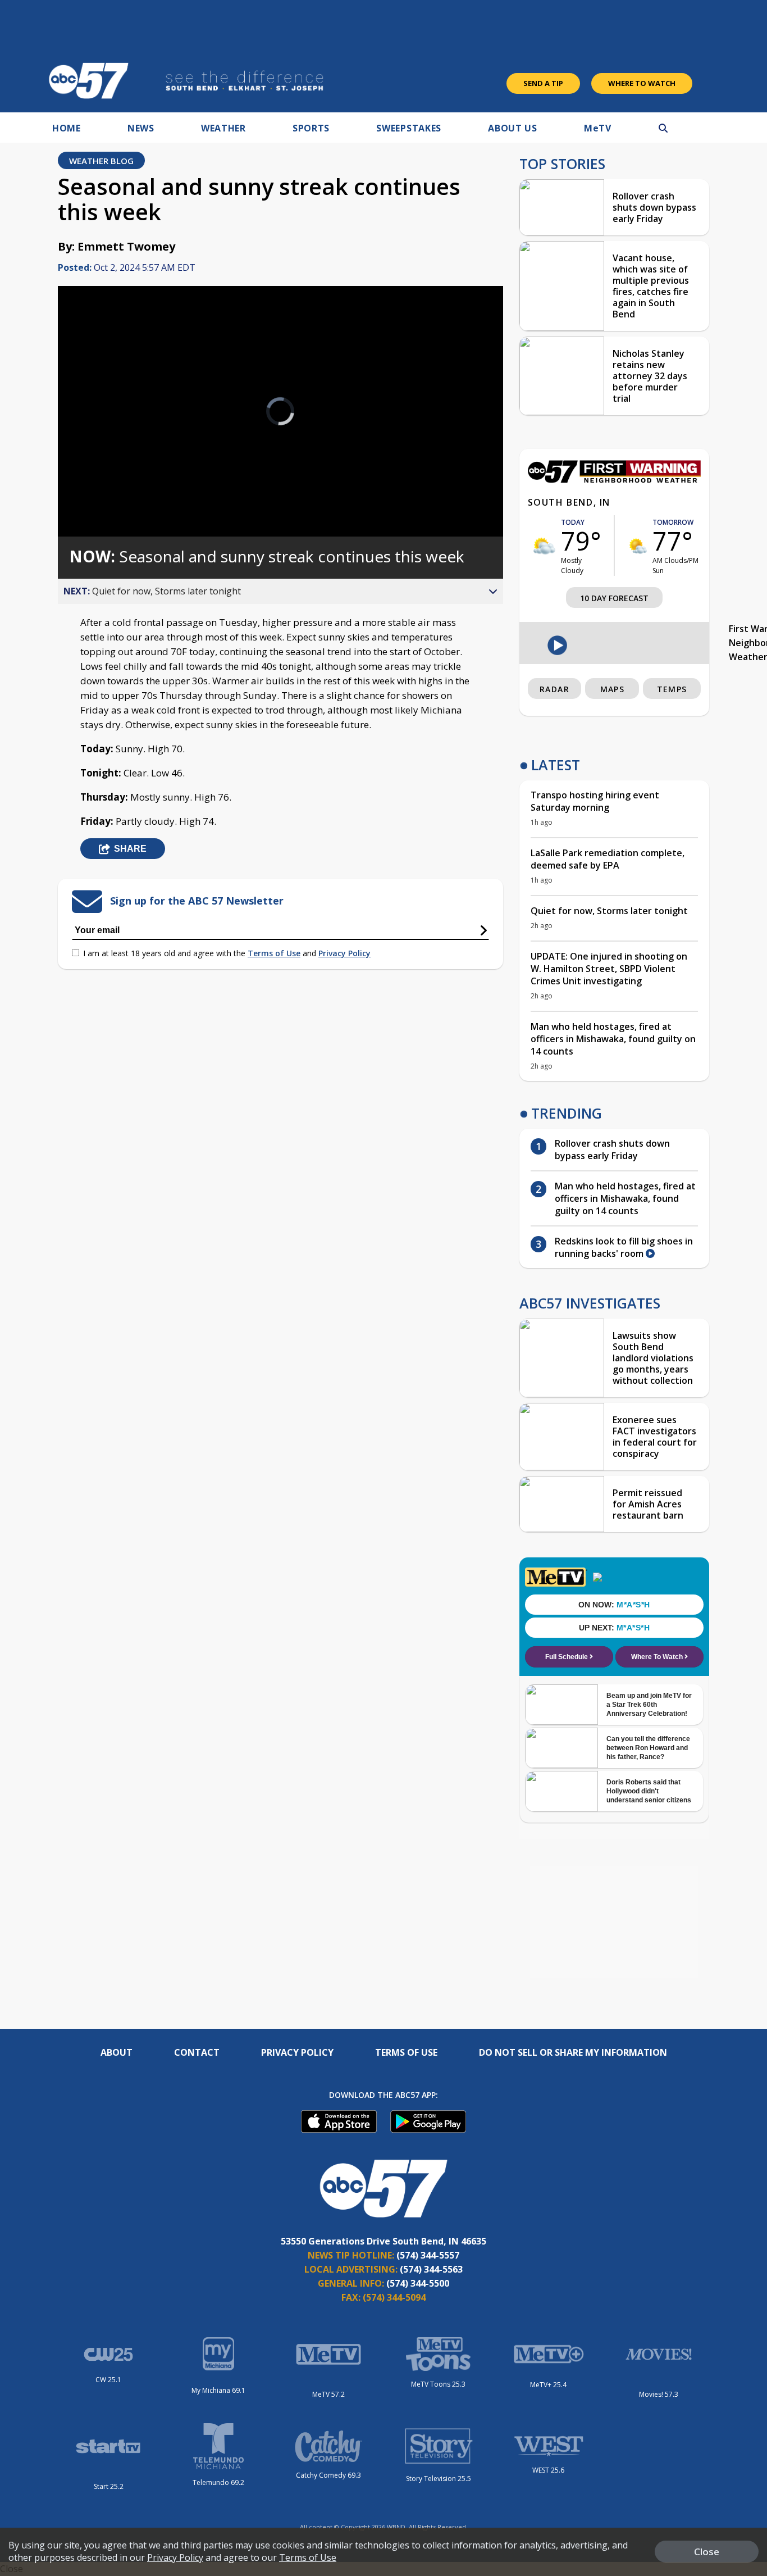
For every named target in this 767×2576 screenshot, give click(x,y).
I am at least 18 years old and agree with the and (227, 953)
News (141, 128)
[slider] (98, 488)
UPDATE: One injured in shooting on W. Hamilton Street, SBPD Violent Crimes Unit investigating (609, 969)
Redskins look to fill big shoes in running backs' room (624, 1247)
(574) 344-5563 (431, 2269)
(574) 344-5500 (418, 2283)
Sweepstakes (409, 128)
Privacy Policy (344, 953)
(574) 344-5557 (428, 2255)
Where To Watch (642, 83)
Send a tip (543, 83)
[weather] (544, 546)
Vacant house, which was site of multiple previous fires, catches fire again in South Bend (651, 286)
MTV (598, 128)
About (117, 2052)
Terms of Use (274, 953)
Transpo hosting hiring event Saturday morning (595, 801)
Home (67, 128)
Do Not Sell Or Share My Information (573, 2052)
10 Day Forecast (614, 598)
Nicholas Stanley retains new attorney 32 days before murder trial (650, 376)
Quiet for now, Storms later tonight (609, 911)
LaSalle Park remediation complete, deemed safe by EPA (608, 859)
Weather (223, 128)
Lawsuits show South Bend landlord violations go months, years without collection (653, 1358)
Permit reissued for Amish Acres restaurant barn (648, 1504)
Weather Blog (101, 161)
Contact (197, 2052)
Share (130, 849)
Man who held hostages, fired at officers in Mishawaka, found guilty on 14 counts (613, 1039)
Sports (311, 128)
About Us (513, 128)
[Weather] (614, 480)
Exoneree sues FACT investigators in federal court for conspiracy (655, 1437)
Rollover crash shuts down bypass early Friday (654, 207)
